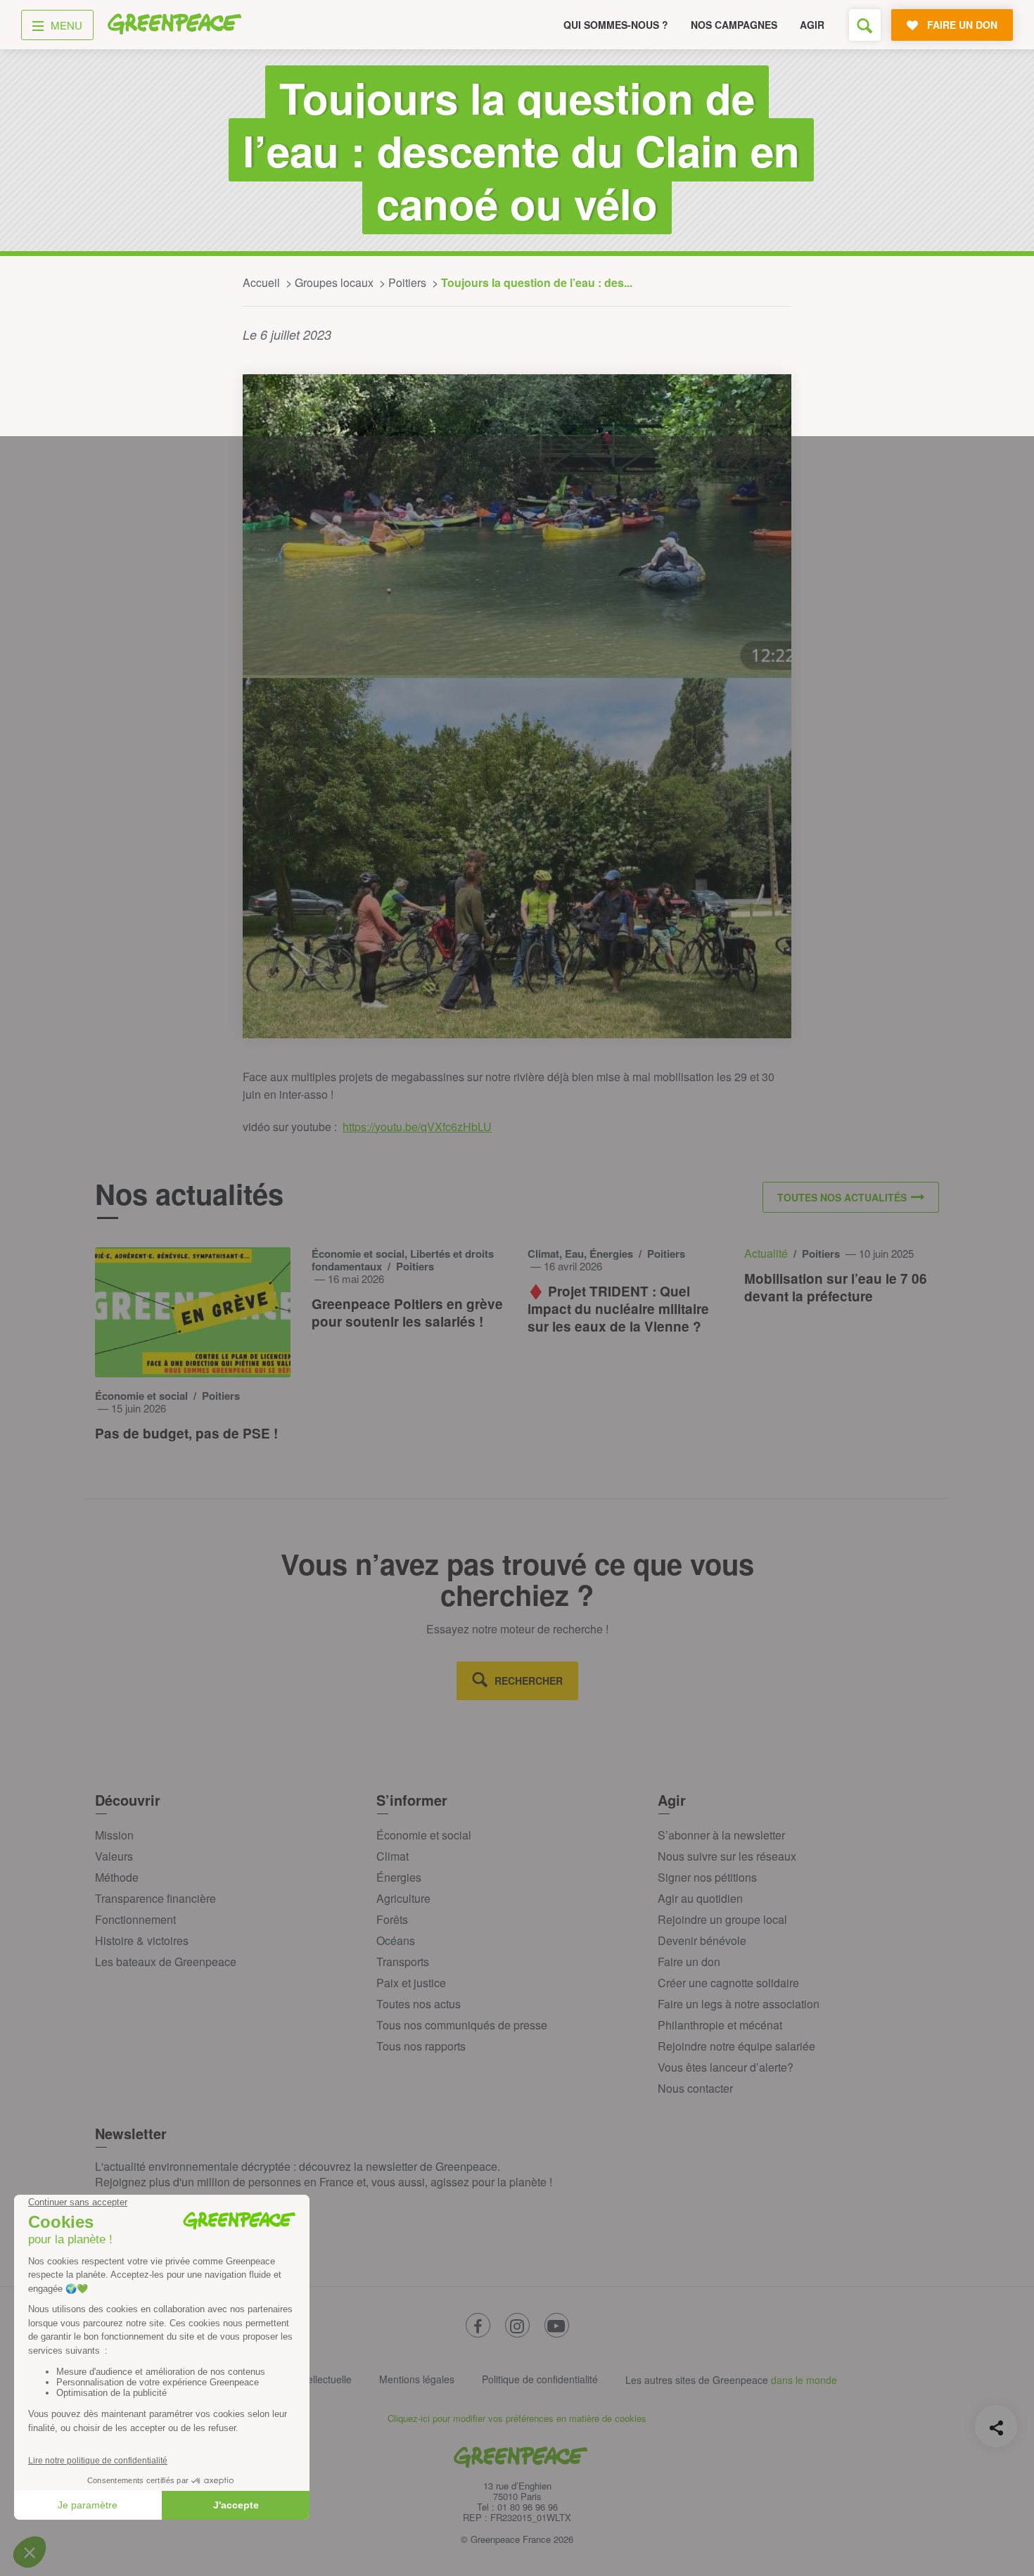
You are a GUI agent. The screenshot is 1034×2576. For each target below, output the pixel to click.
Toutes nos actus (419, 2004)
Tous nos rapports (421, 2046)
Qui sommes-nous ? (616, 25)
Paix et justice (411, 1983)
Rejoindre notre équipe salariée (736, 2046)
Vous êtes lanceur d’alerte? (726, 2067)
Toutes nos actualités (842, 1197)
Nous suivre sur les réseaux (727, 1856)
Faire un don (689, 1962)
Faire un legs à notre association (739, 2004)
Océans (396, 1940)
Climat (392, 1856)
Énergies (399, 1877)
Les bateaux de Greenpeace (166, 1962)
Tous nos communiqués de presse (462, 2025)
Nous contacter (695, 2088)
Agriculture (403, 1898)
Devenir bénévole (702, 1940)
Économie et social (424, 1835)
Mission (114, 1835)
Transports (403, 1962)
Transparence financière (155, 1898)
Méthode (117, 1877)
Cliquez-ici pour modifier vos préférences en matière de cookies (517, 2418)
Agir (812, 25)
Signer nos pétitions (707, 1877)
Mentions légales (417, 2379)
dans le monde (804, 2380)
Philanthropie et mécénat (720, 2025)
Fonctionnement (135, 1919)
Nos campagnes (734, 25)
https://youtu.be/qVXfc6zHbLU (417, 1127)
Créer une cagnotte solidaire (728, 1983)
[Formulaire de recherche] (865, 25)
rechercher (529, 1681)
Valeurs (114, 1856)
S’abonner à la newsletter (721, 1835)
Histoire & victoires (142, 1940)
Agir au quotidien (700, 1898)
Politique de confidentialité (540, 2379)
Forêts (392, 1919)
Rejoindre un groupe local (722, 1919)
